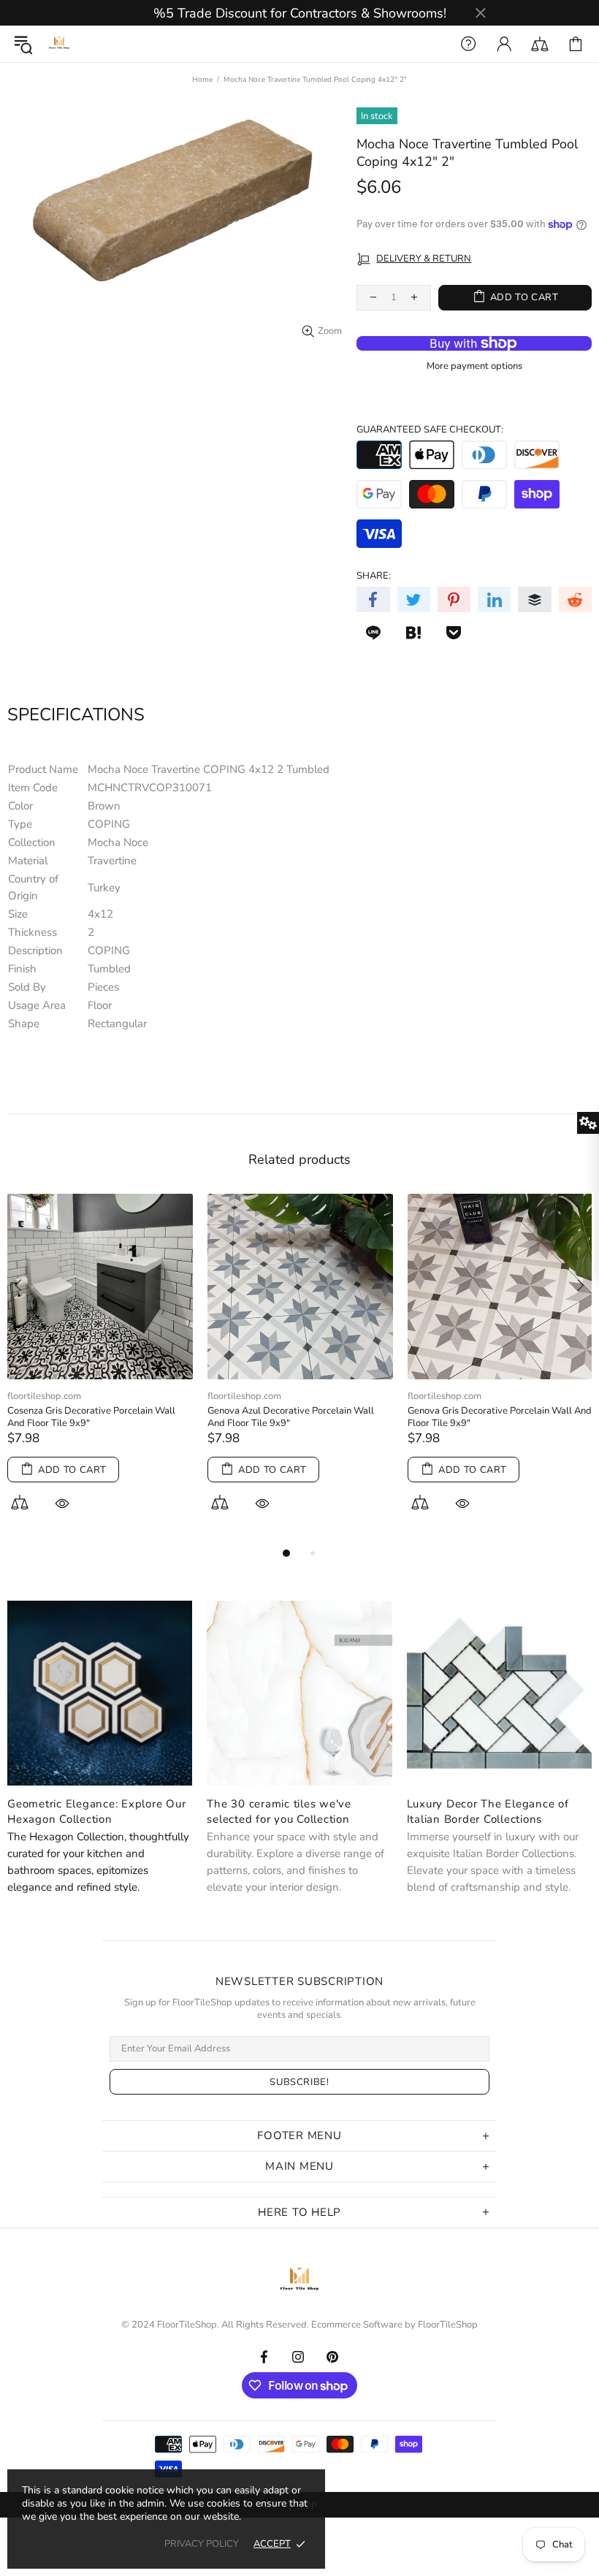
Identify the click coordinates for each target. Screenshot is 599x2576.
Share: (374, 576)
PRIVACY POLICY (202, 2544)
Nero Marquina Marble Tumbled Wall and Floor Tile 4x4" (498, 1417)
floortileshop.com (46, 1396)
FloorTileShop (448, 2325)
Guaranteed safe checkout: (430, 430)
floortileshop (59, 44)
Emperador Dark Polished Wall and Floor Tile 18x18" (297, 1417)
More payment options (474, 366)
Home (202, 80)
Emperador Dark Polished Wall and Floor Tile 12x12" (96, 1417)
